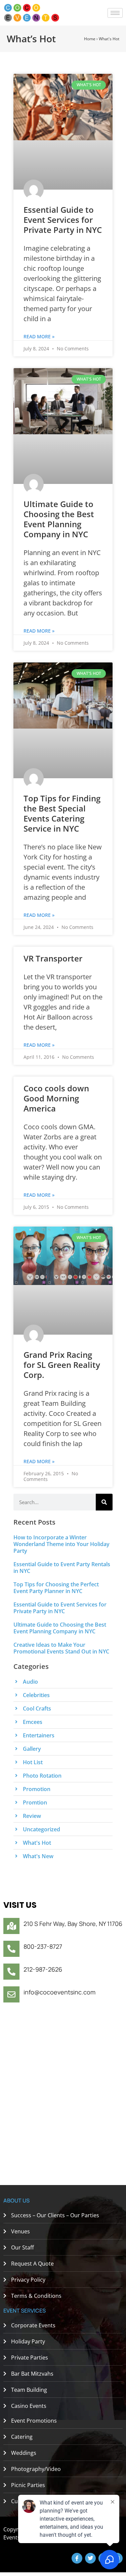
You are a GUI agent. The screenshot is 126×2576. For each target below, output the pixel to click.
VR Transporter (53, 958)
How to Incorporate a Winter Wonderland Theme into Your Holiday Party (61, 1544)
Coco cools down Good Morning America (56, 1098)
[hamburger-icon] (115, 13)
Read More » (39, 336)
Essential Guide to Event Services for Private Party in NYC (63, 220)
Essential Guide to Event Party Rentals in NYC (62, 1568)
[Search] (104, 1502)
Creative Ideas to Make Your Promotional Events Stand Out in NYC (61, 1648)
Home (90, 39)
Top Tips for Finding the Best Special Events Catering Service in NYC (62, 813)
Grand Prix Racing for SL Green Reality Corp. (62, 1365)
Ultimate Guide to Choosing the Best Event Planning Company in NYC (59, 519)
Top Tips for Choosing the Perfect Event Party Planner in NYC (56, 1588)
